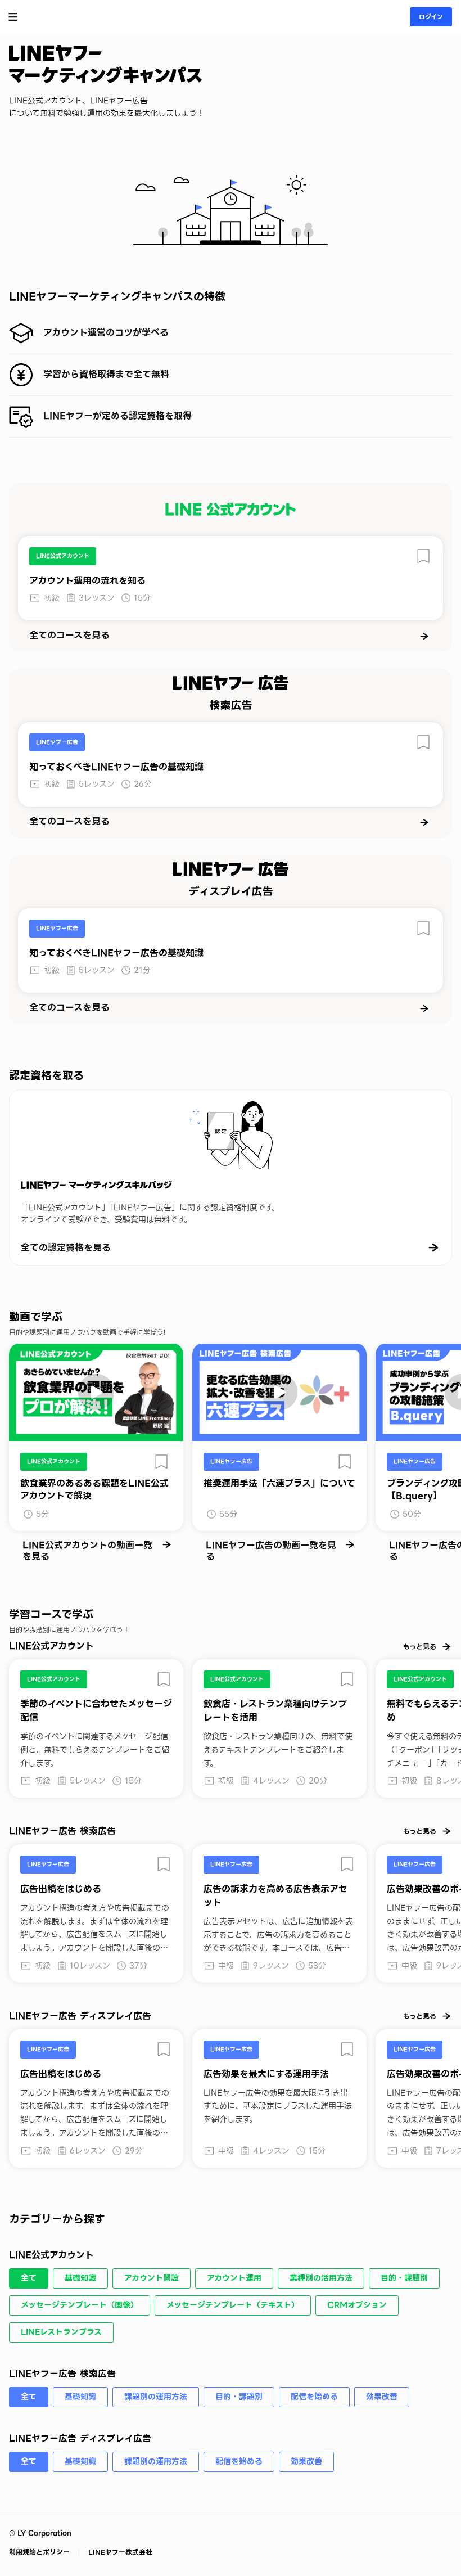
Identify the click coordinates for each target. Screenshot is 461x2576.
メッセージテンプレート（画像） (80, 2305)
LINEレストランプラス (61, 2332)
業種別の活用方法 (321, 2278)
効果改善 (382, 2397)
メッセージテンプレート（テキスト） (233, 2305)
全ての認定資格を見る (66, 1248)
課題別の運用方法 (156, 2397)
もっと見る (420, 1647)
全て (29, 2278)
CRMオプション (357, 2305)
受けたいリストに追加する (423, 556)
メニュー (13, 17)
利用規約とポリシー (40, 2552)
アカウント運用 (234, 2278)
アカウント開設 (152, 2278)
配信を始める (314, 2397)
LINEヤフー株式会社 (119, 2552)
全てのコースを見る (69, 636)
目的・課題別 (404, 2278)
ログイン (431, 17)
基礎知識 (80, 2278)
